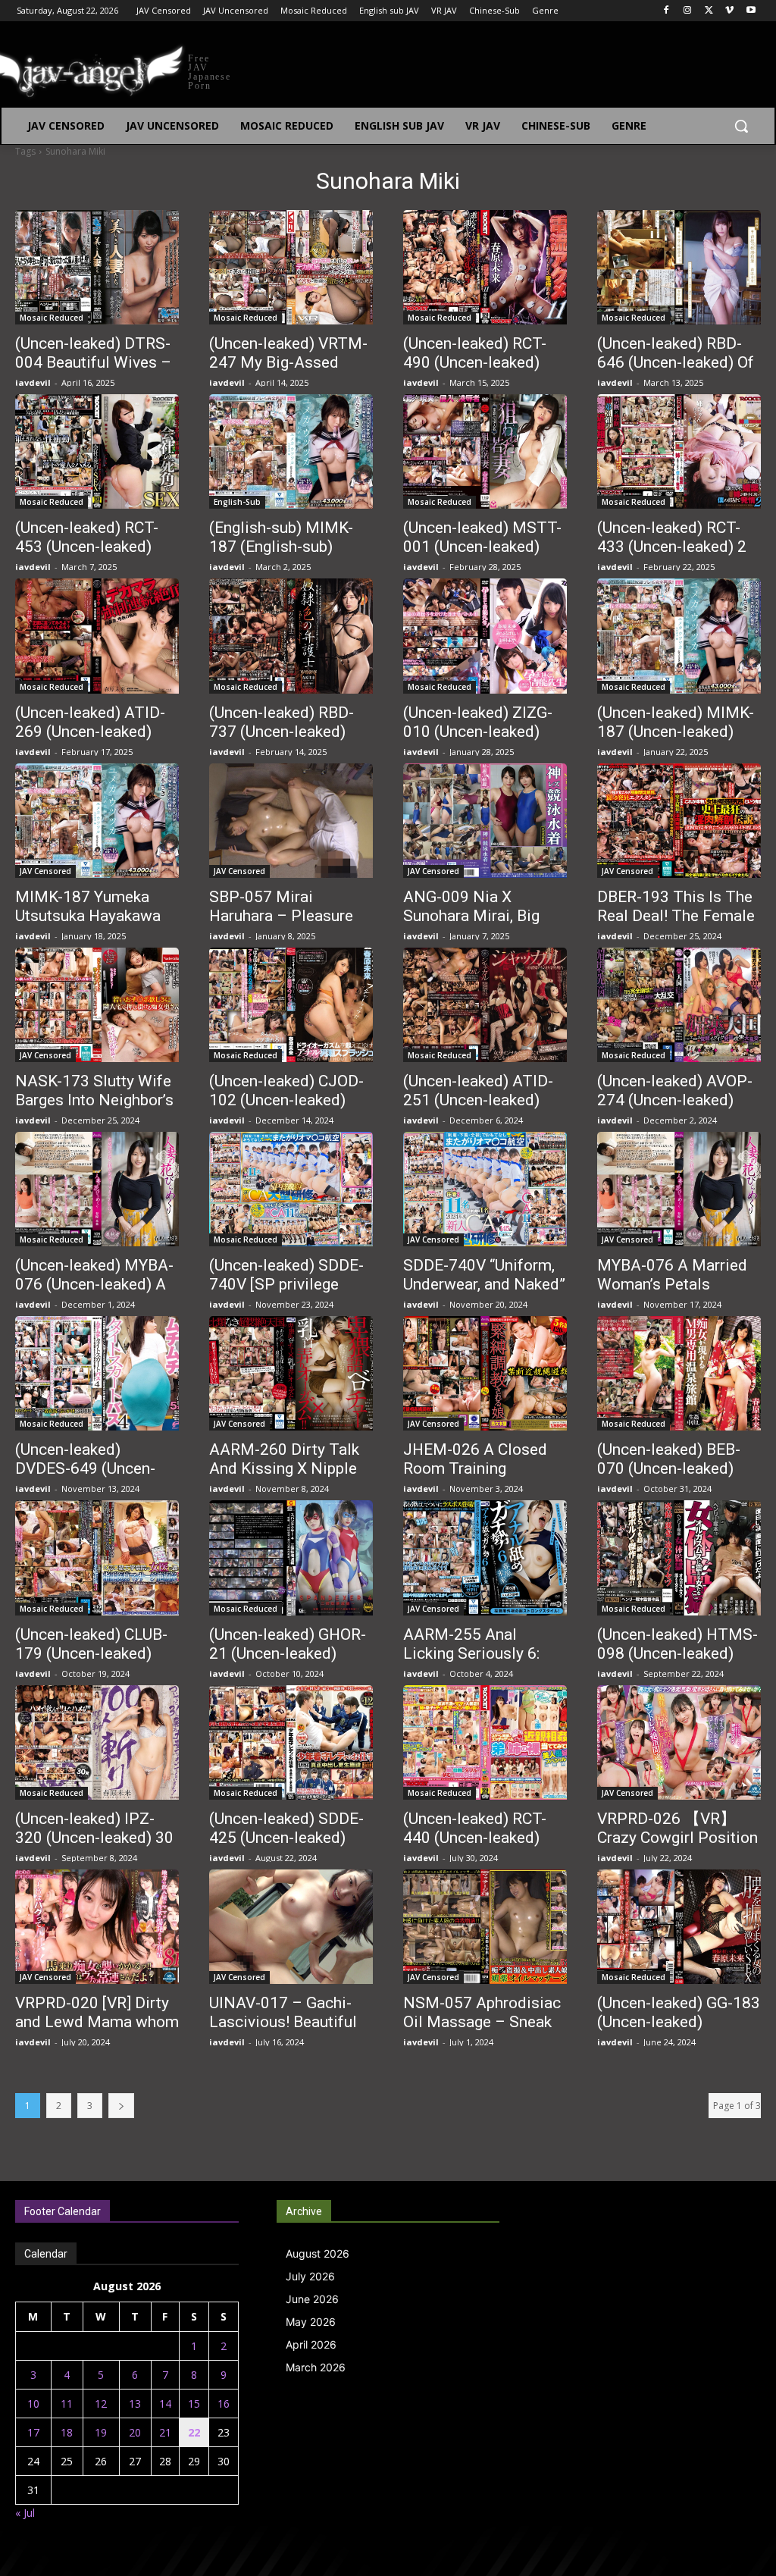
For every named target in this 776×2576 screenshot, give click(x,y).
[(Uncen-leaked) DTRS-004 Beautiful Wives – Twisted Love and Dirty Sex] (97, 267)
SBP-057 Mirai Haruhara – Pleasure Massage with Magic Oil (282, 925)
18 (67, 2432)
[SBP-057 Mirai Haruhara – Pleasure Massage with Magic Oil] (291, 821)
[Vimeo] (729, 11)
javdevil (33, 382)
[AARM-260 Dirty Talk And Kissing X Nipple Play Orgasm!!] (291, 1373)
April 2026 (311, 2344)
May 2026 (311, 2322)
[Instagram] (688, 11)
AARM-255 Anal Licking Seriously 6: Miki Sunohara (471, 1653)
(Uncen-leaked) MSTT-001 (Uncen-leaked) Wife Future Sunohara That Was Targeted (482, 556)
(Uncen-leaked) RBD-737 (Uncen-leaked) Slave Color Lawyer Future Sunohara (282, 741)
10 (33, 2404)
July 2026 (310, 2276)
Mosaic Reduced (52, 318)
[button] (741, 126)
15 (194, 2404)
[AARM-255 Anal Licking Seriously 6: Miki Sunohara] (485, 1558)
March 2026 (316, 2367)
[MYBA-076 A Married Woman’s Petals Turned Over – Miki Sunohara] (679, 1189)
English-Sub (237, 502)
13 (135, 2404)
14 (165, 2404)
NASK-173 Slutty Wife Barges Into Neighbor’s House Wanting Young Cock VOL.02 (94, 1109)
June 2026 (312, 2299)
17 (33, 2432)
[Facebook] (666, 11)
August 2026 (318, 2253)
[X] (709, 11)
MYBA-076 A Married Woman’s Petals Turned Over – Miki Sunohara (672, 1294)
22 (194, 2432)
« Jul (25, 2513)
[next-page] (121, 2106)
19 (101, 2432)
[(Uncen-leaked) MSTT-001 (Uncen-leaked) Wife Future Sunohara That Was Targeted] (485, 451)
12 (101, 2404)
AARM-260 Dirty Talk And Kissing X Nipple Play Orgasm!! (284, 1468)
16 (224, 2404)
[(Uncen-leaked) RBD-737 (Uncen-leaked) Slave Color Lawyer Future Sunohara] (291, 636)
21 (165, 2432)
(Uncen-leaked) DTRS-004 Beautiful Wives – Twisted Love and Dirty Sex (97, 372)
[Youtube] (751, 11)
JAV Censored (45, 871)
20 (135, 2432)
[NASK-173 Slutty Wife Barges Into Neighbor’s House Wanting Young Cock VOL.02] (97, 1005)
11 (67, 2404)
